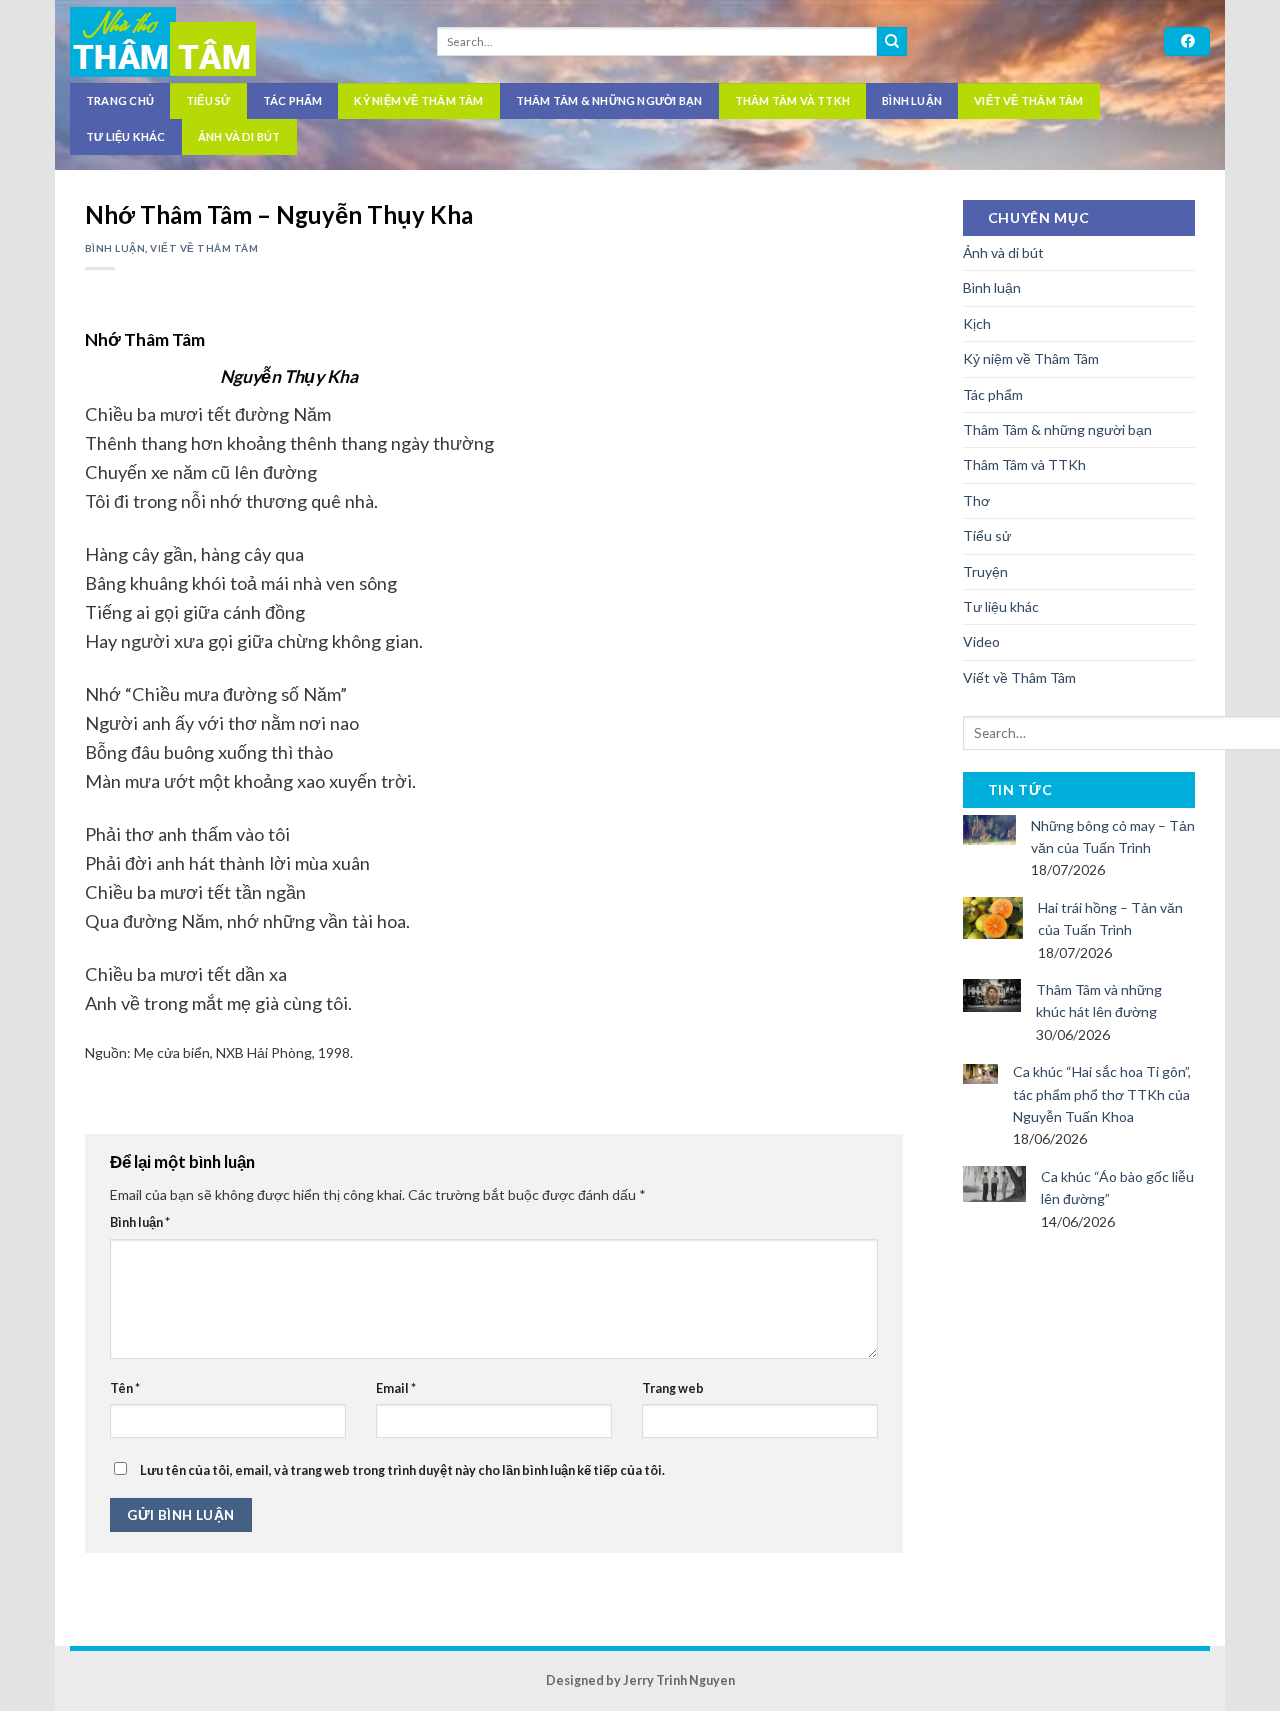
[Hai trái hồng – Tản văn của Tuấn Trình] (993, 916)
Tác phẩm (293, 100)
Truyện (985, 571)
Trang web (673, 1388)
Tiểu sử (208, 100)
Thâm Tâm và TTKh (793, 100)
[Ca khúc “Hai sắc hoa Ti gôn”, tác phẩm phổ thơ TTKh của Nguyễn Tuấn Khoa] (980, 1071)
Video (981, 641)
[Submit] (892, 42)
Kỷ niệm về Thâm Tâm (418, 100)
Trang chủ (120, 100)
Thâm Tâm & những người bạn (609, 100)
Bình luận (912, 100)
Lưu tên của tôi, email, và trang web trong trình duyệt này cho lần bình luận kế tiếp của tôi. (402, 1470)
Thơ (976, 500)
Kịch (977, 323)
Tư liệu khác (126, 136)
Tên (125, 1388)
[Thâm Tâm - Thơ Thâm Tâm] (231, 42)
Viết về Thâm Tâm (1029, 100)
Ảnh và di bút (239, 136)
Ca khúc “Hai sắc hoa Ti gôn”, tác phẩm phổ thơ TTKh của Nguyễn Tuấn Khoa (1102, 1094)
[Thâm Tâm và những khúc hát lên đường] (992, 993)
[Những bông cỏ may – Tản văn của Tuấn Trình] (989, 827)
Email (396, 1388)
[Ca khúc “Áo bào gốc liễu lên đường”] (995, 1181)
